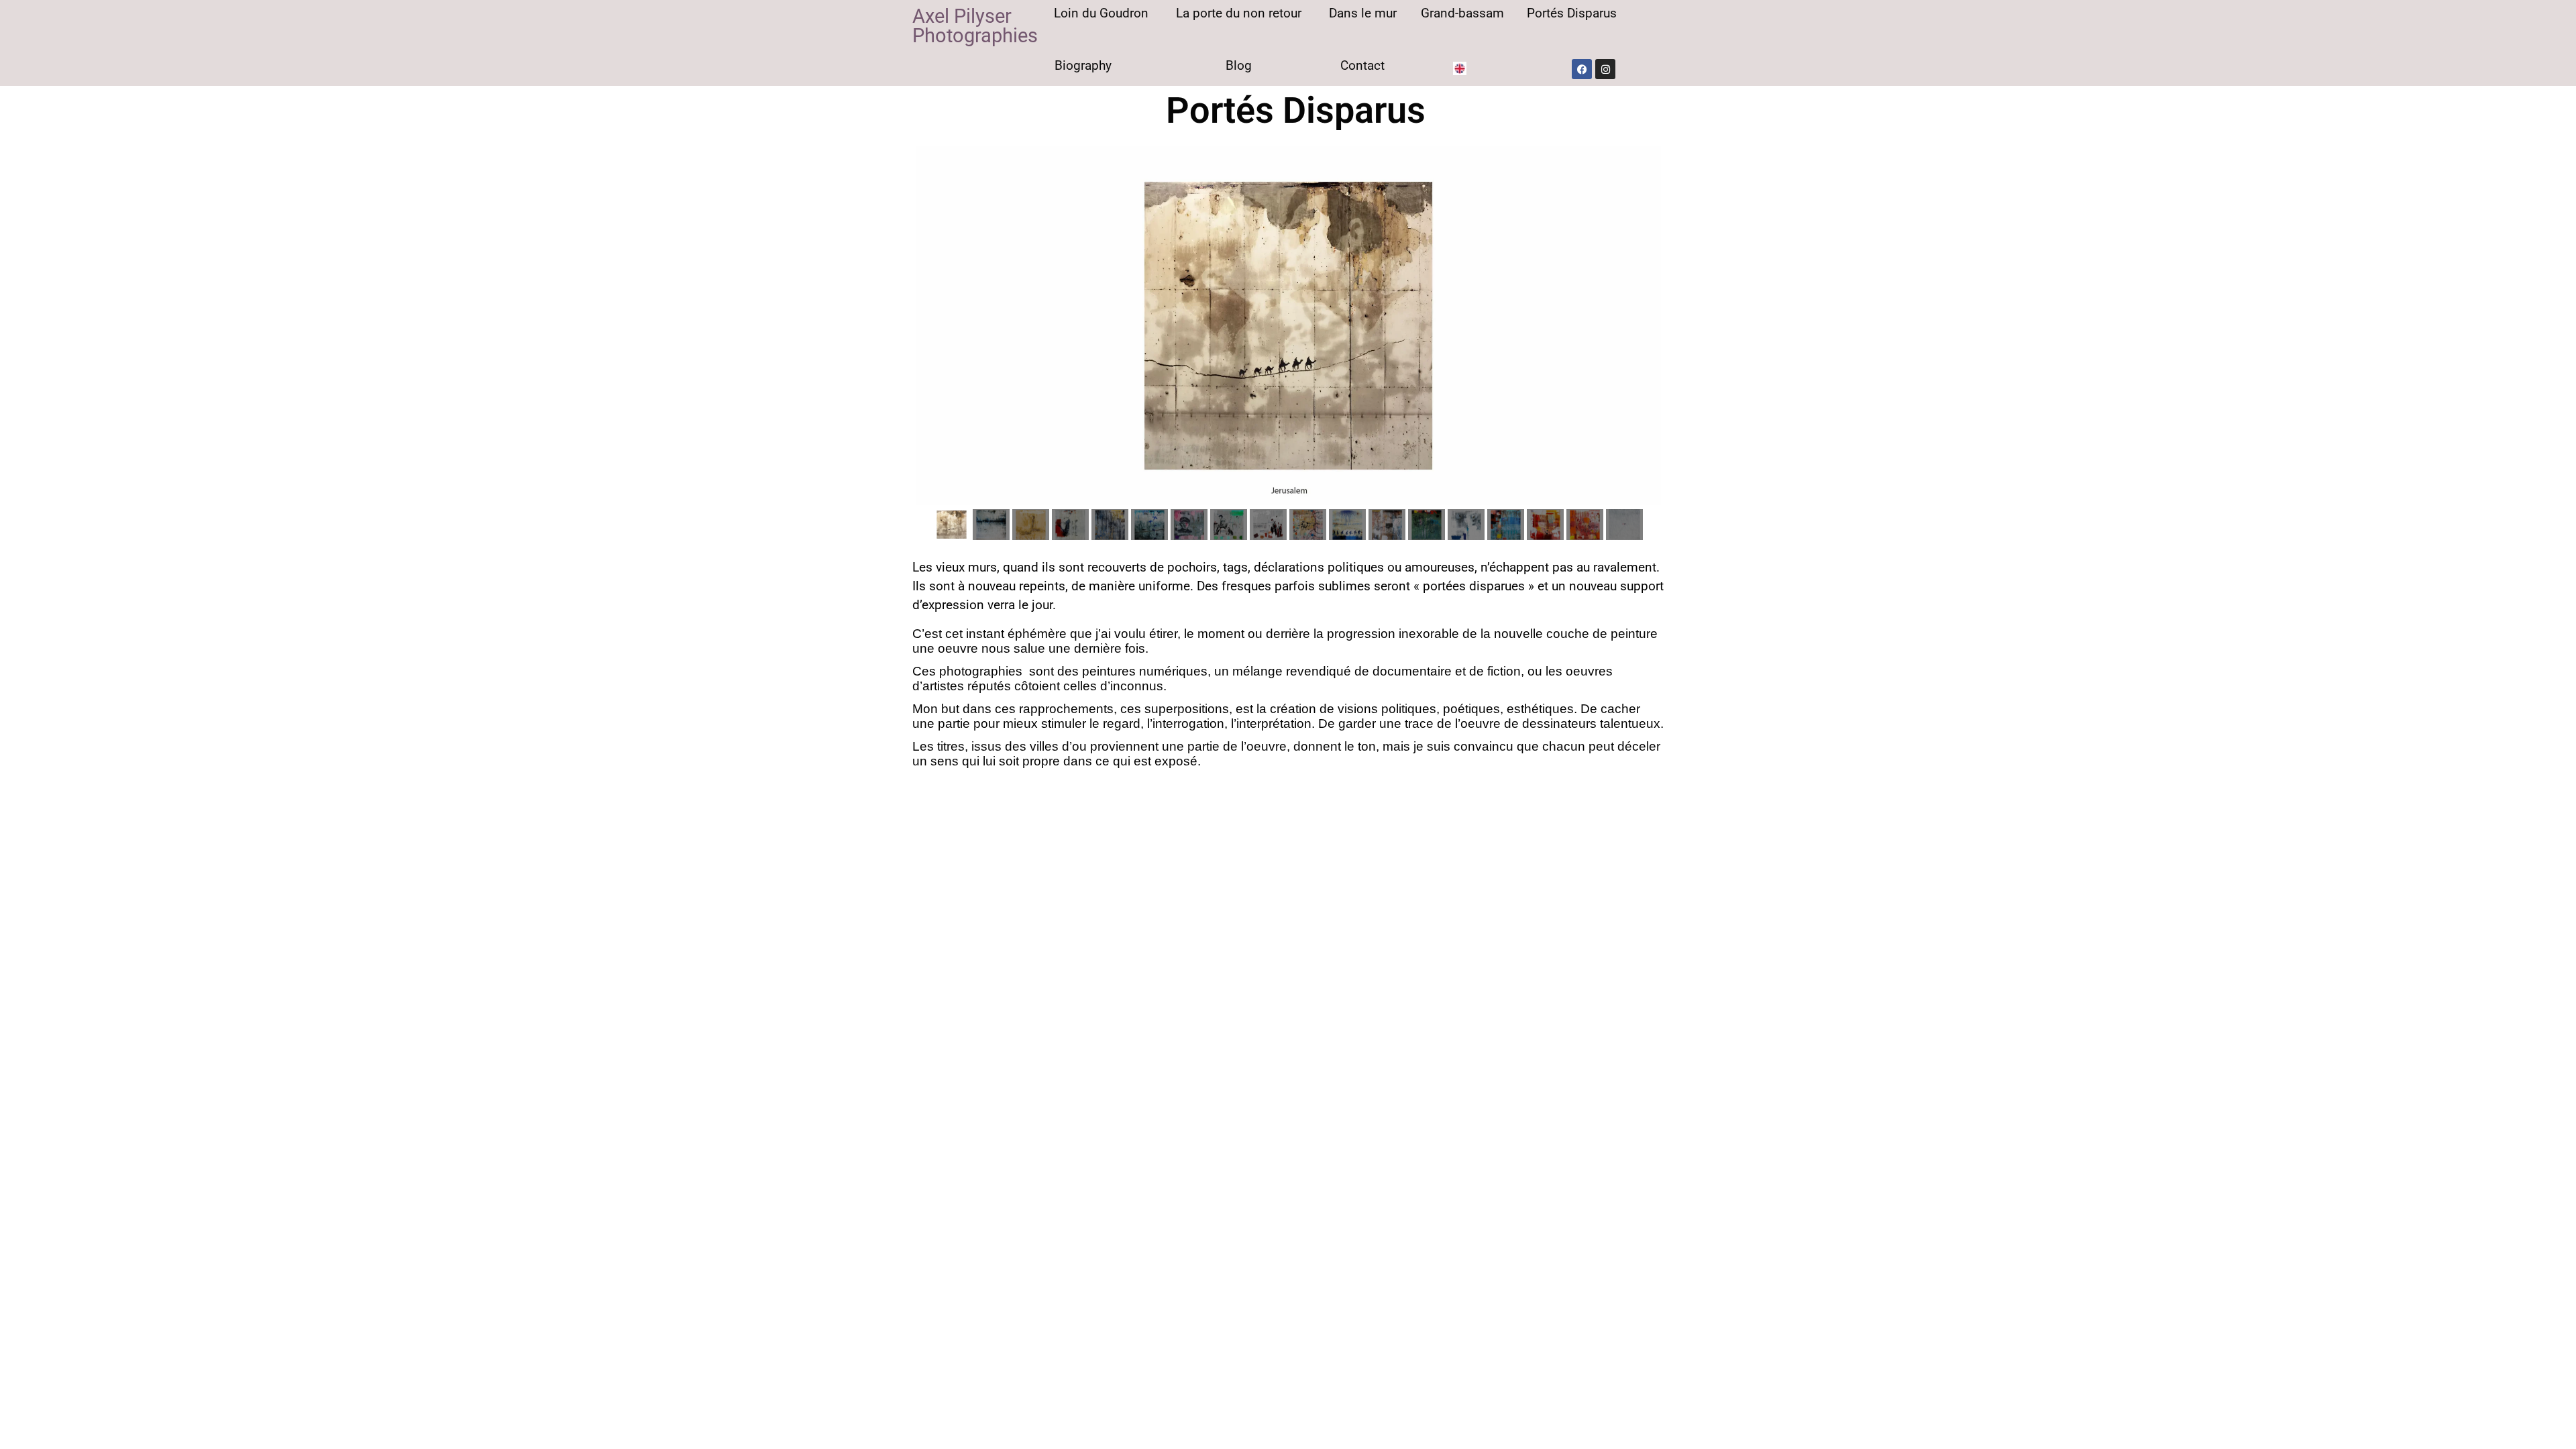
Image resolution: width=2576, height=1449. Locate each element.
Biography (1083, 65)
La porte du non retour (1239, 13)
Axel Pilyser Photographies (975, 26)
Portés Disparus (1572, 13)
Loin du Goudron (1101, 13)
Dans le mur (1363, 13)
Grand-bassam (1462, 13)
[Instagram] (1605, 69)
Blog (1239, 65)
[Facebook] (1582, 69)
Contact (1362, 65)
